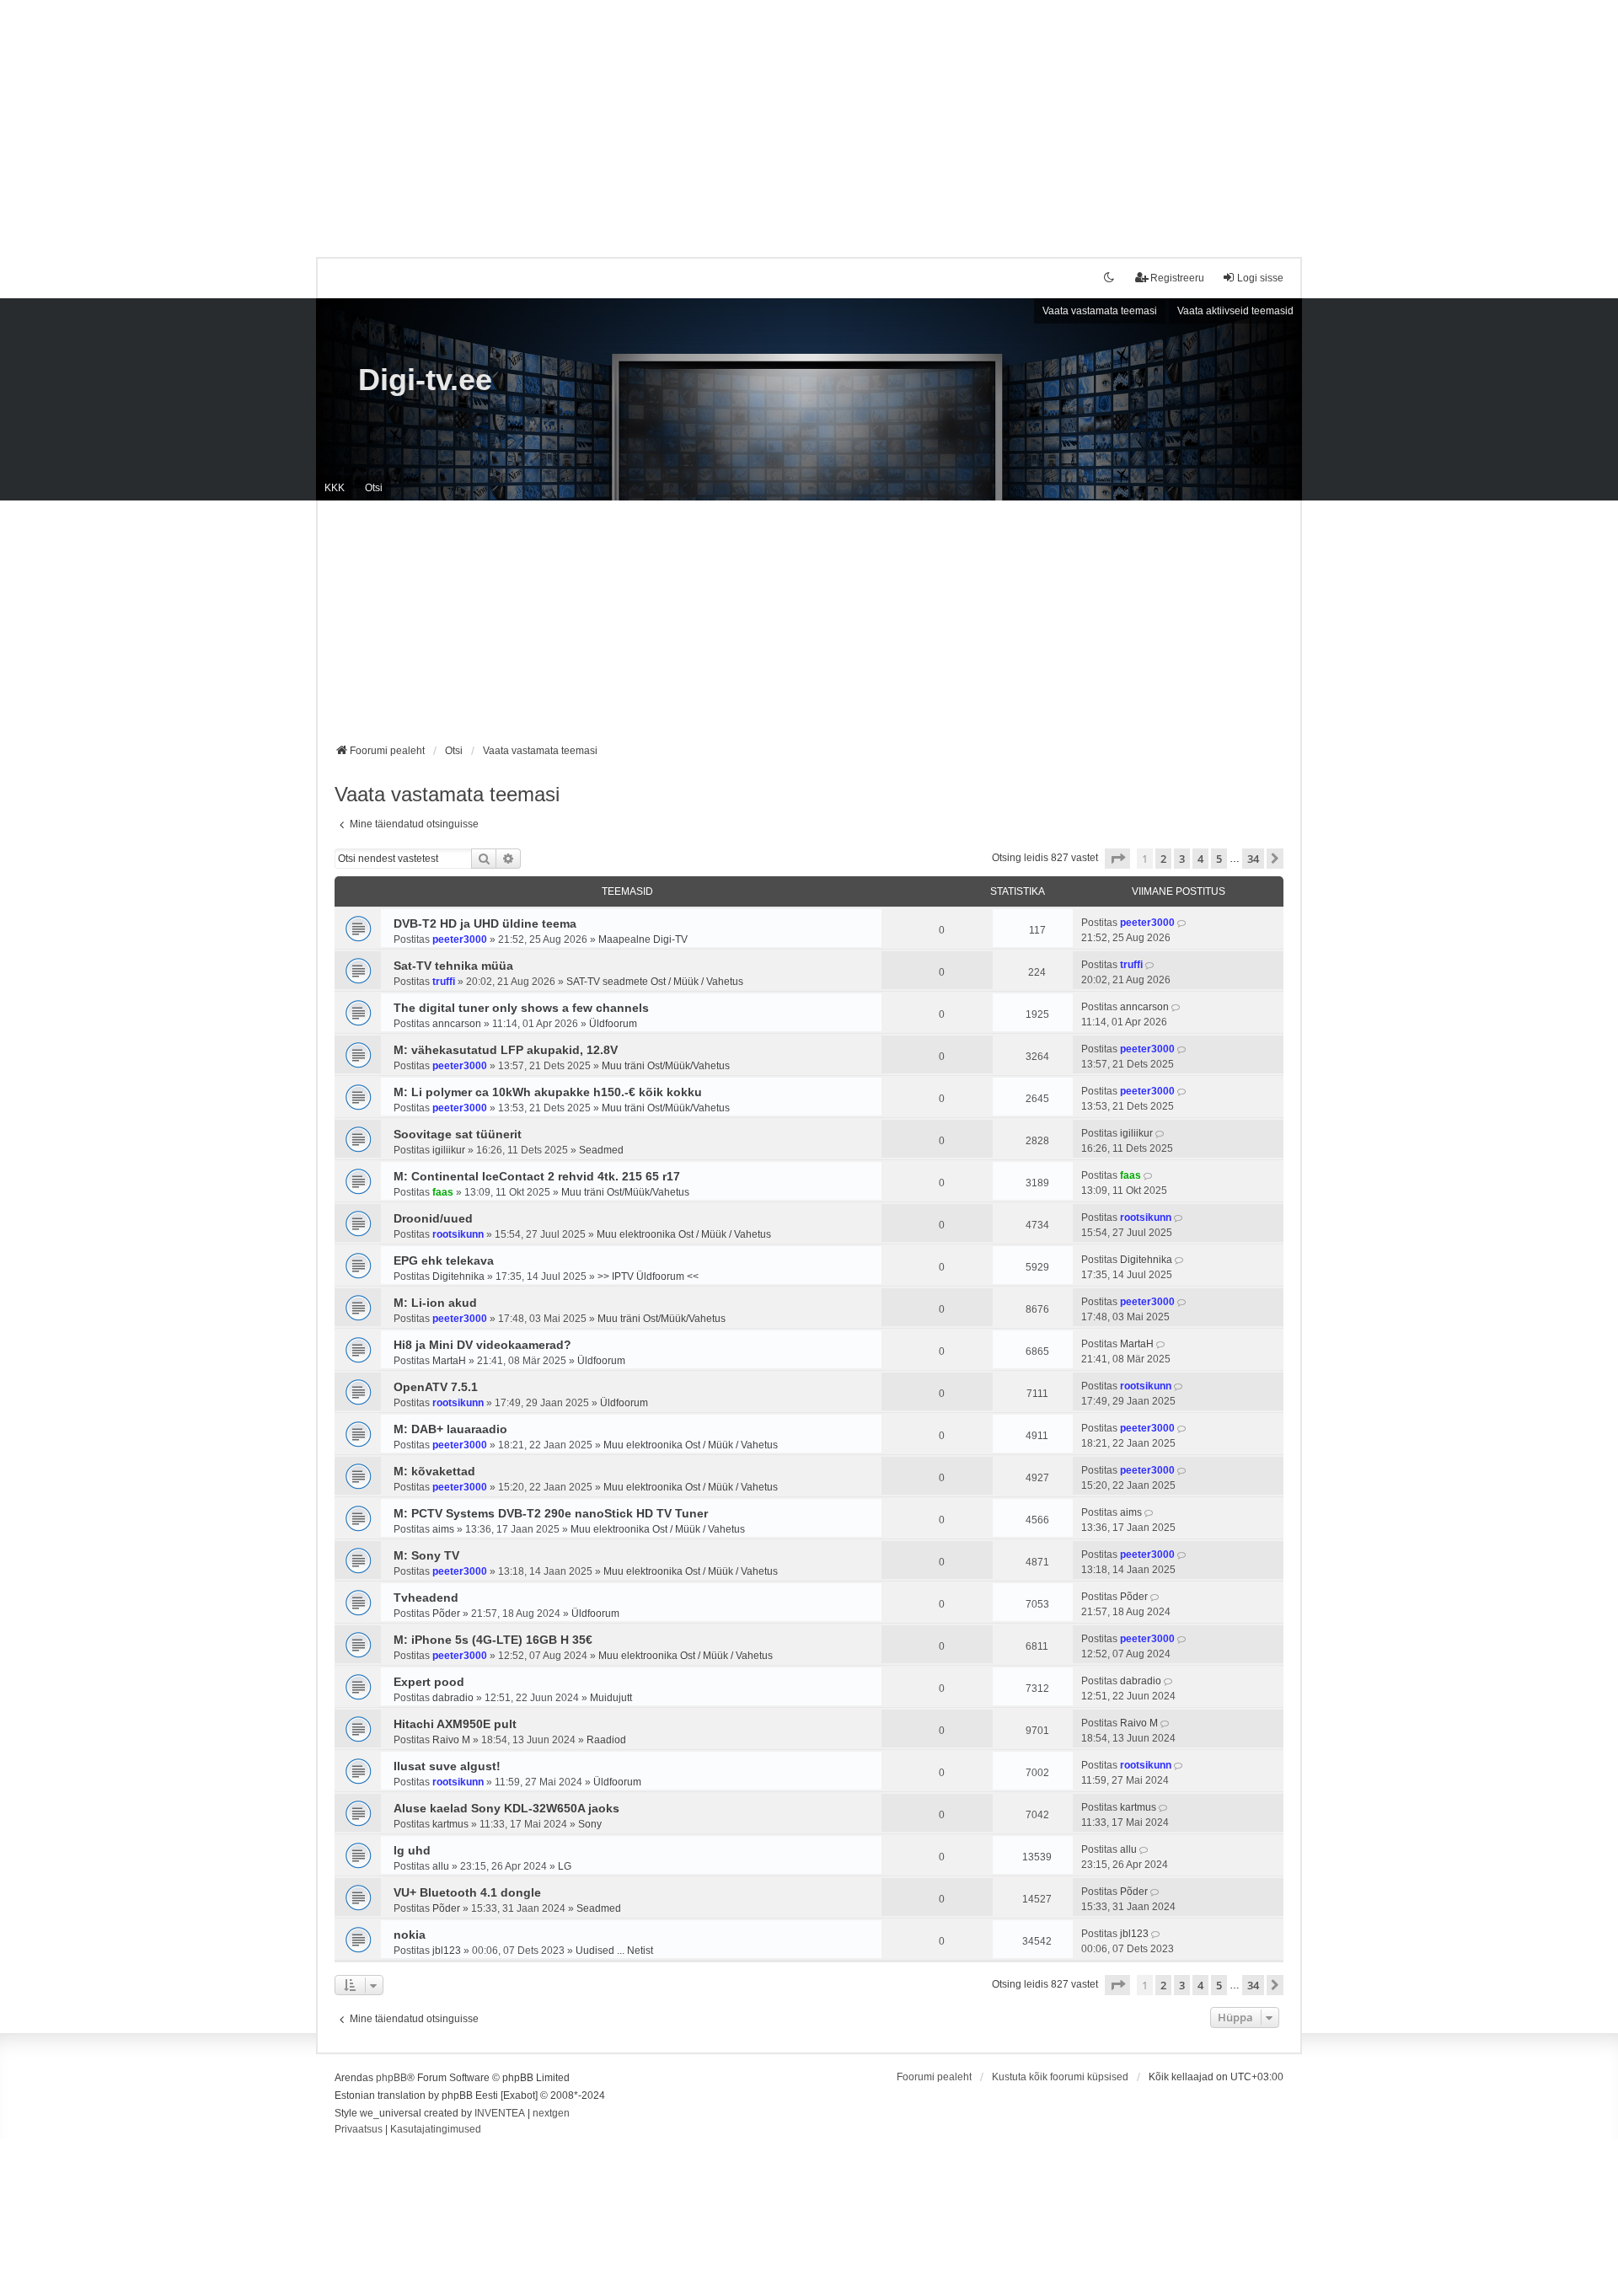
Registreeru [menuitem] (1177, 278)
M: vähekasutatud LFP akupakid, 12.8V (506, 1050)
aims (443, 1529)
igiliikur (449, 1150)
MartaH (449, 1361)
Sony (590, 1824)
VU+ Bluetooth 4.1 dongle (467, 1892)
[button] (1117, 859)
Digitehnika (458, 1276)
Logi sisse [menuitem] (1260, 278)
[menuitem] (359, 2130)
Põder (446, 1614)
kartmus (450, 1824)
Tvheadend (426, 1598)
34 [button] (1253, 859)
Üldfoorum (613, 1024)
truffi (444, 982)
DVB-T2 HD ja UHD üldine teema (485, 923)
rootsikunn (458, 1234)
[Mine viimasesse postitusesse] (1183, 923)
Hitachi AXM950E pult (455, 1724)
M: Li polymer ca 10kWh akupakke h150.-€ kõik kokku (548, 1092)
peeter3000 (460, 939)
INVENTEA (500, 2113)
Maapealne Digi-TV (643, 939)
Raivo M (451, 1740)
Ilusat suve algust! (447, 1766)
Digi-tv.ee (425, 380)
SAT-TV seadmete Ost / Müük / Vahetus (655, 982)
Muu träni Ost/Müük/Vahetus (666, 1066)
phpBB (391, 2078)
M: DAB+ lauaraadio (450, 1429)
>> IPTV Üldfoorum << (648, 1276)
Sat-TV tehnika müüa (453, 966)
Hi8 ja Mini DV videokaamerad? (482, 1345)
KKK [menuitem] (335, 488)
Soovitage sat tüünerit (458, 1134)
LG (565, 1866)
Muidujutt (611, 1698)
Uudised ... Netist (614, 1951)
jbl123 (447, 1951)
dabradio (453, 1698)
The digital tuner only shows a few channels (521, 1008)
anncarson (457, 1024)
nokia (410, 1935)
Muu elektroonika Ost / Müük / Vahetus (684, 1234)
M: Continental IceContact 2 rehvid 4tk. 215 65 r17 (537, 1176)
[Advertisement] (809, 118)
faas (443, 1192)
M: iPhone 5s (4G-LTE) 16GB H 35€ (493, 1640)
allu (441, 1866)
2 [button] (1163, 859)
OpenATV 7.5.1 (436, 1387)
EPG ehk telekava (444, 1260)
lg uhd (412, 1850)
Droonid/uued (433, 1218)
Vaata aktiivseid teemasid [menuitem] (1235, 311)
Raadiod (606, 1740)
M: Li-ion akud (435, 1303)
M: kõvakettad (434, 1471)
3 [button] (1182, 859)
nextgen (551, 2113)
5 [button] (1219, 859)
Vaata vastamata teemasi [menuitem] (1100, 311)
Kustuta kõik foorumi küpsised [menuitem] (1060, 2077)
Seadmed (601, 1150)
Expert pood (429, 1682)
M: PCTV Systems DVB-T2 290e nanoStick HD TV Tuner (551, 1513)
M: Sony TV (426, 1555)
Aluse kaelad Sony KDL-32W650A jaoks (506, 1808)
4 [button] (1200, 859)
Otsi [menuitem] (374, 488)
